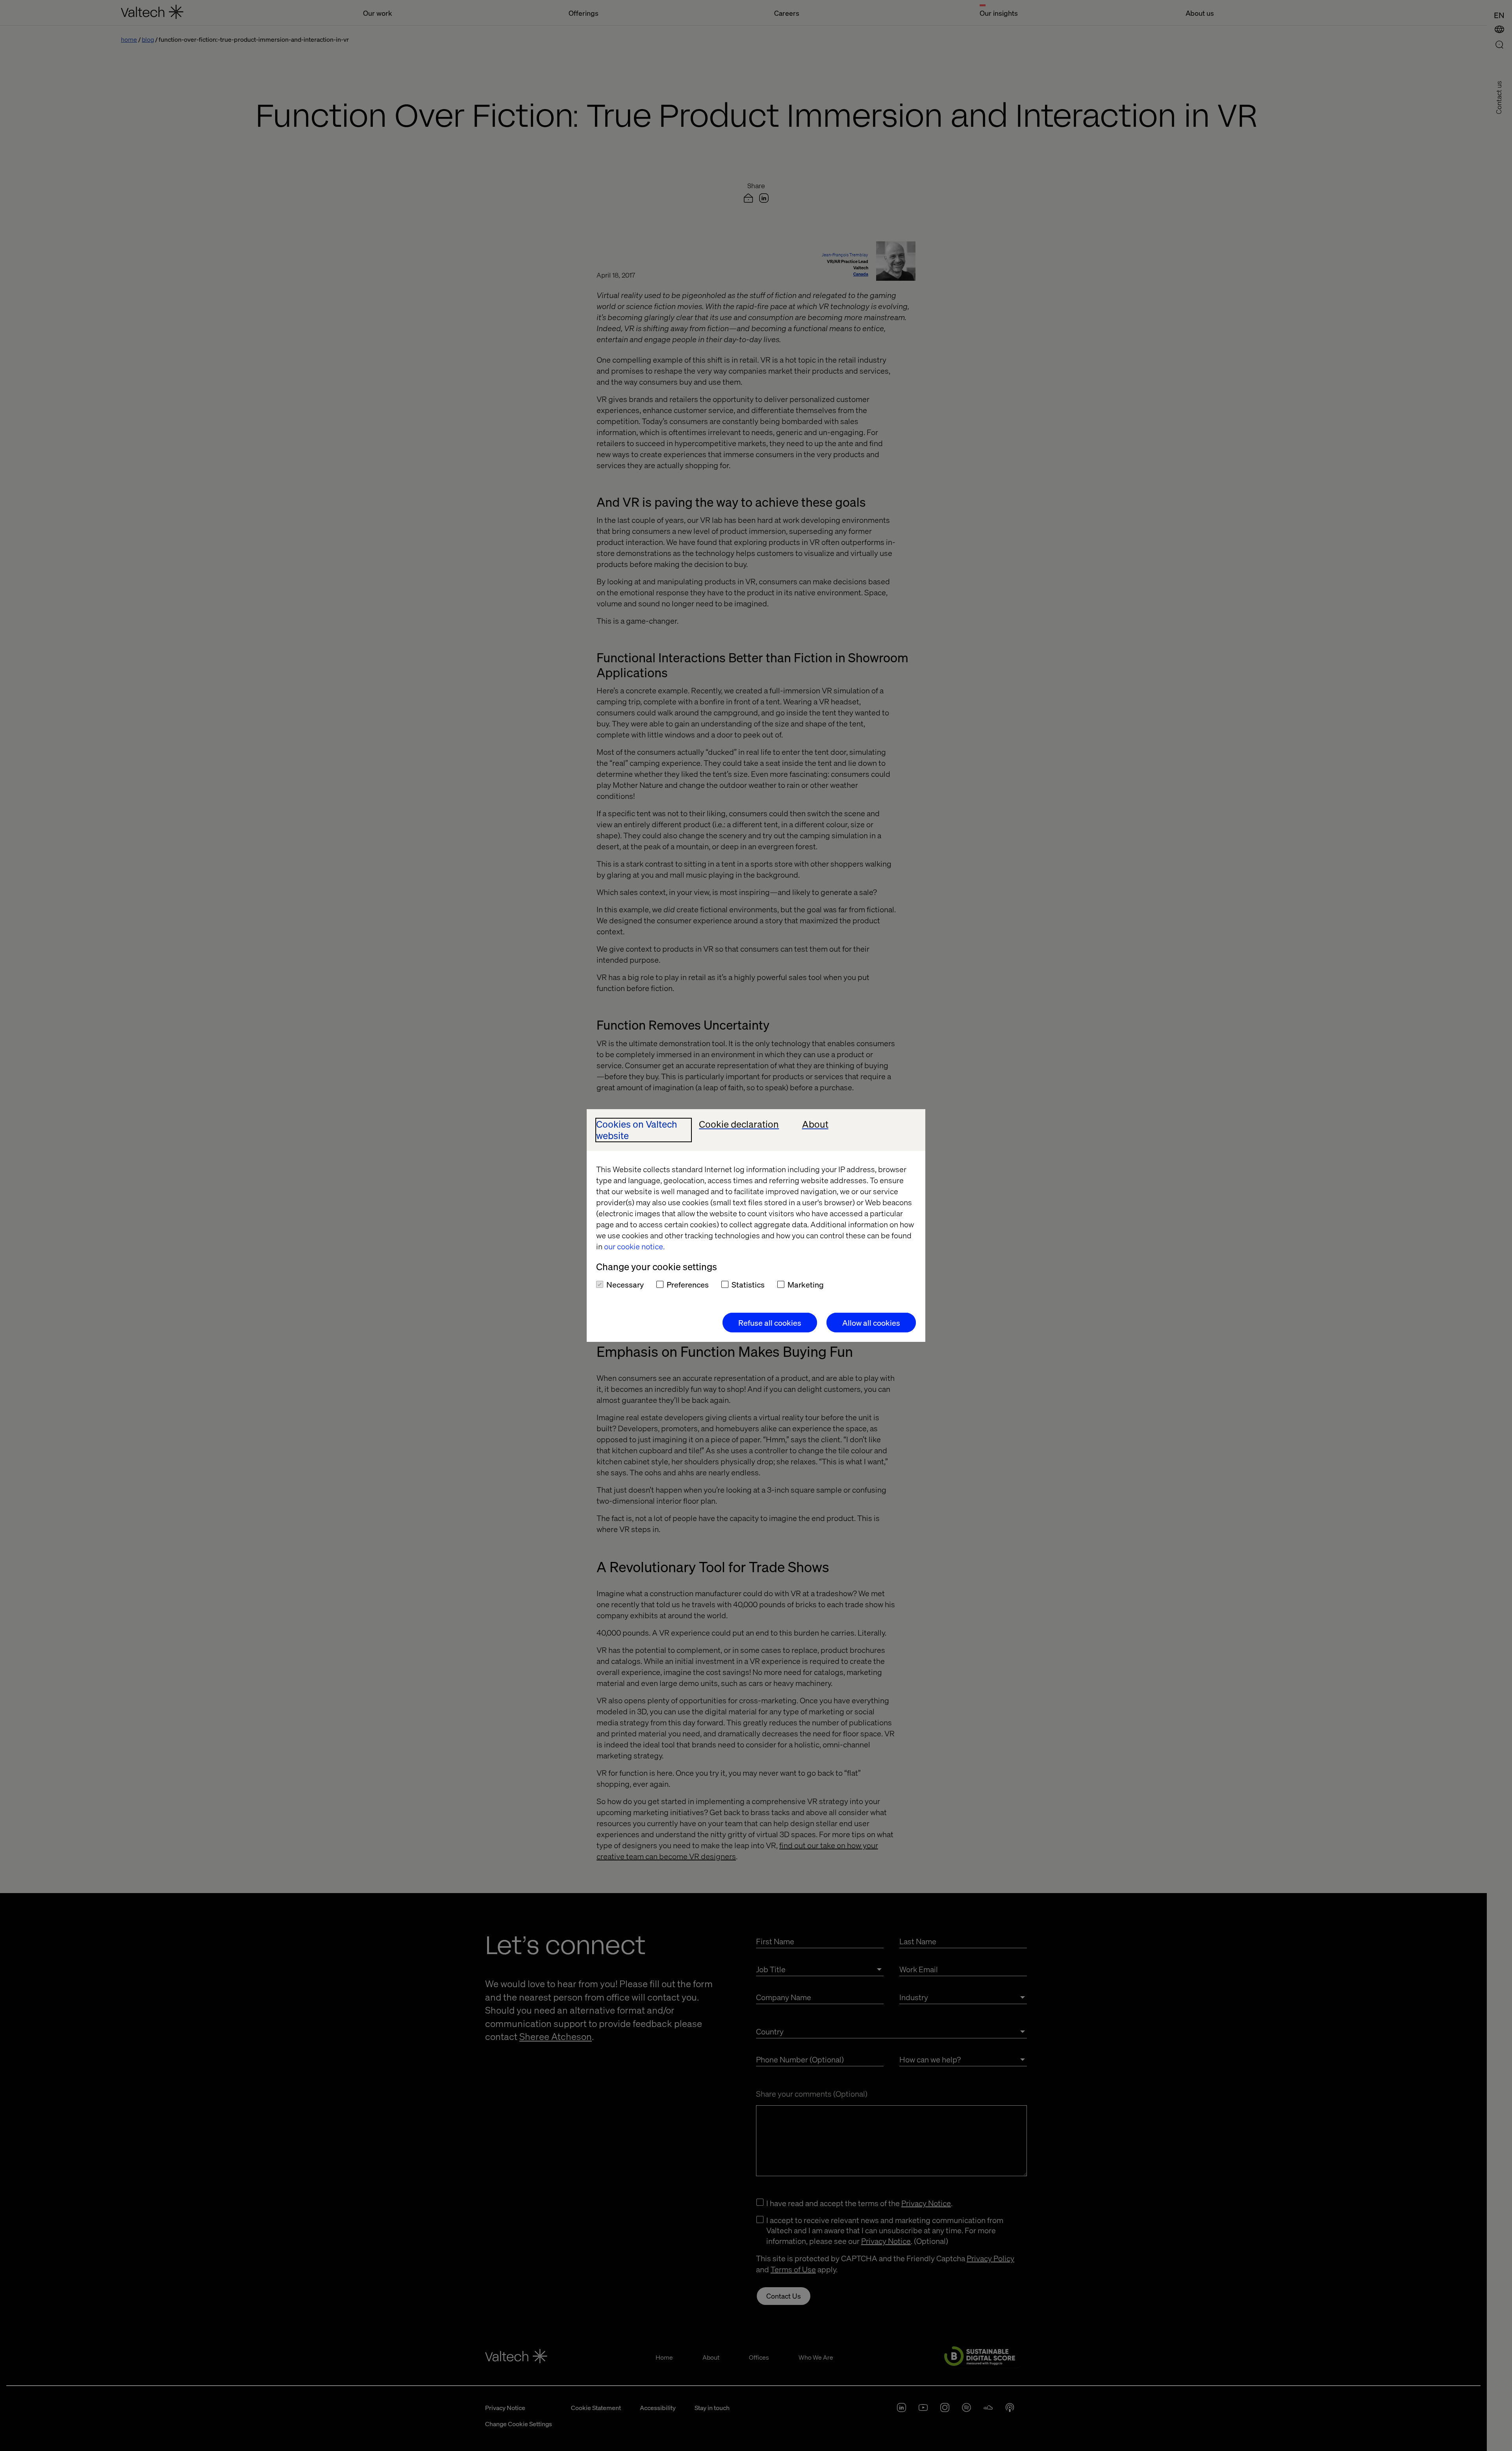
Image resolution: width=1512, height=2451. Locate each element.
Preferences (688, 1284)
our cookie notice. (634, 1246)
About (815, 1124)
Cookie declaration (739, 1124)
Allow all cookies (871, 1323)
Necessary (625, 1284)
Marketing (806, 1284)
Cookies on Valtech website (637, 1130)
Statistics (748, 1284)
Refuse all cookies (770, 1323)
